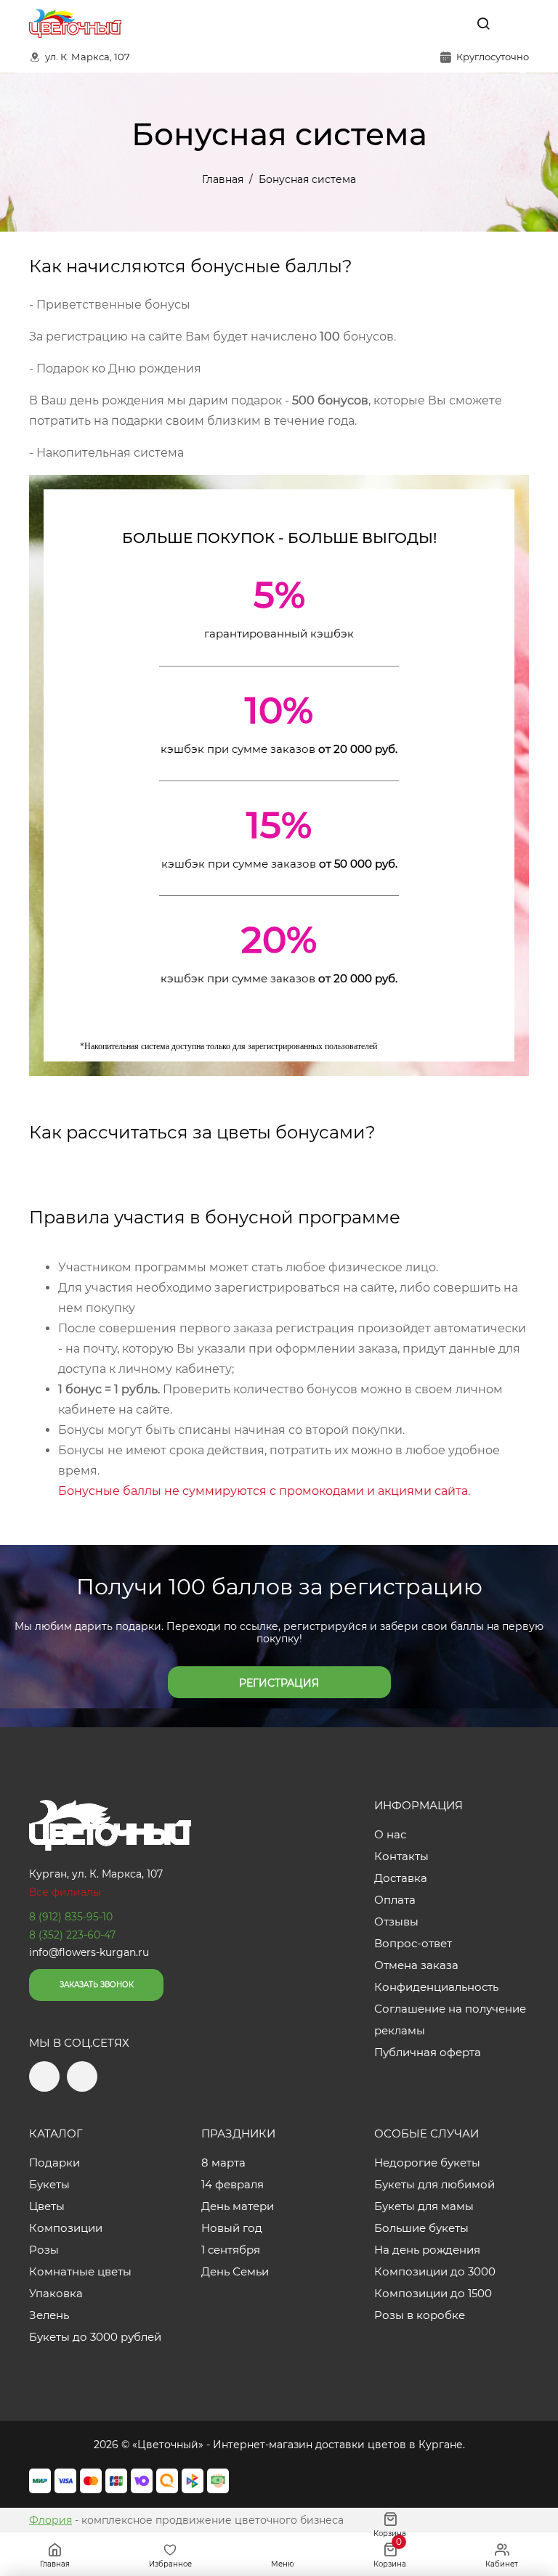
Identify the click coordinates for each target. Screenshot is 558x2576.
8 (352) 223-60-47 (72, 1935)
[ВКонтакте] (450, 23)
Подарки (54, 2163)
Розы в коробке (420, 2315)
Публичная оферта (428, 2052)
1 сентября (231, 2250)
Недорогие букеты (427, 2163)
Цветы (47, 2206)
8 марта (223, 2163)
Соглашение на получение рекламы (450, 2019)
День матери (238, 2206)
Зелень (49, 2315)
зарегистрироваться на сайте (304, 1288)
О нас (390, 1834)
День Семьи (235, 2271)
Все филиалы (65, 1892)
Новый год (232, 2228)
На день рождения (427, 2250)
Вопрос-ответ (413, 1943)
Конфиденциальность (436, 1987)
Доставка (401, 1878)
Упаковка (56, 2293)
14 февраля (232, 2184)
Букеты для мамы (424, 2206)
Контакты (401, 1856)
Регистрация (279, 1683)
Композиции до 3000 (435, 2271)
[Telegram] (419, 23)
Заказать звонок (97, 1985)
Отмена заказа (416, 1965)
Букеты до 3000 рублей (95, 2337)
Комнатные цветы (80, 2271)
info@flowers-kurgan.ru (89, 1952)
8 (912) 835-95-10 (71, 1917)
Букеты (49, 2184)
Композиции (66, 2228)
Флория (50, 2520)
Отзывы (396, 1921)
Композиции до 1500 (433, 2293)
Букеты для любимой (434, 2184)
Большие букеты (421, 2228)
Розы (44, 2250)
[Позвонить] (517, 23)
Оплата (395, 1900)
